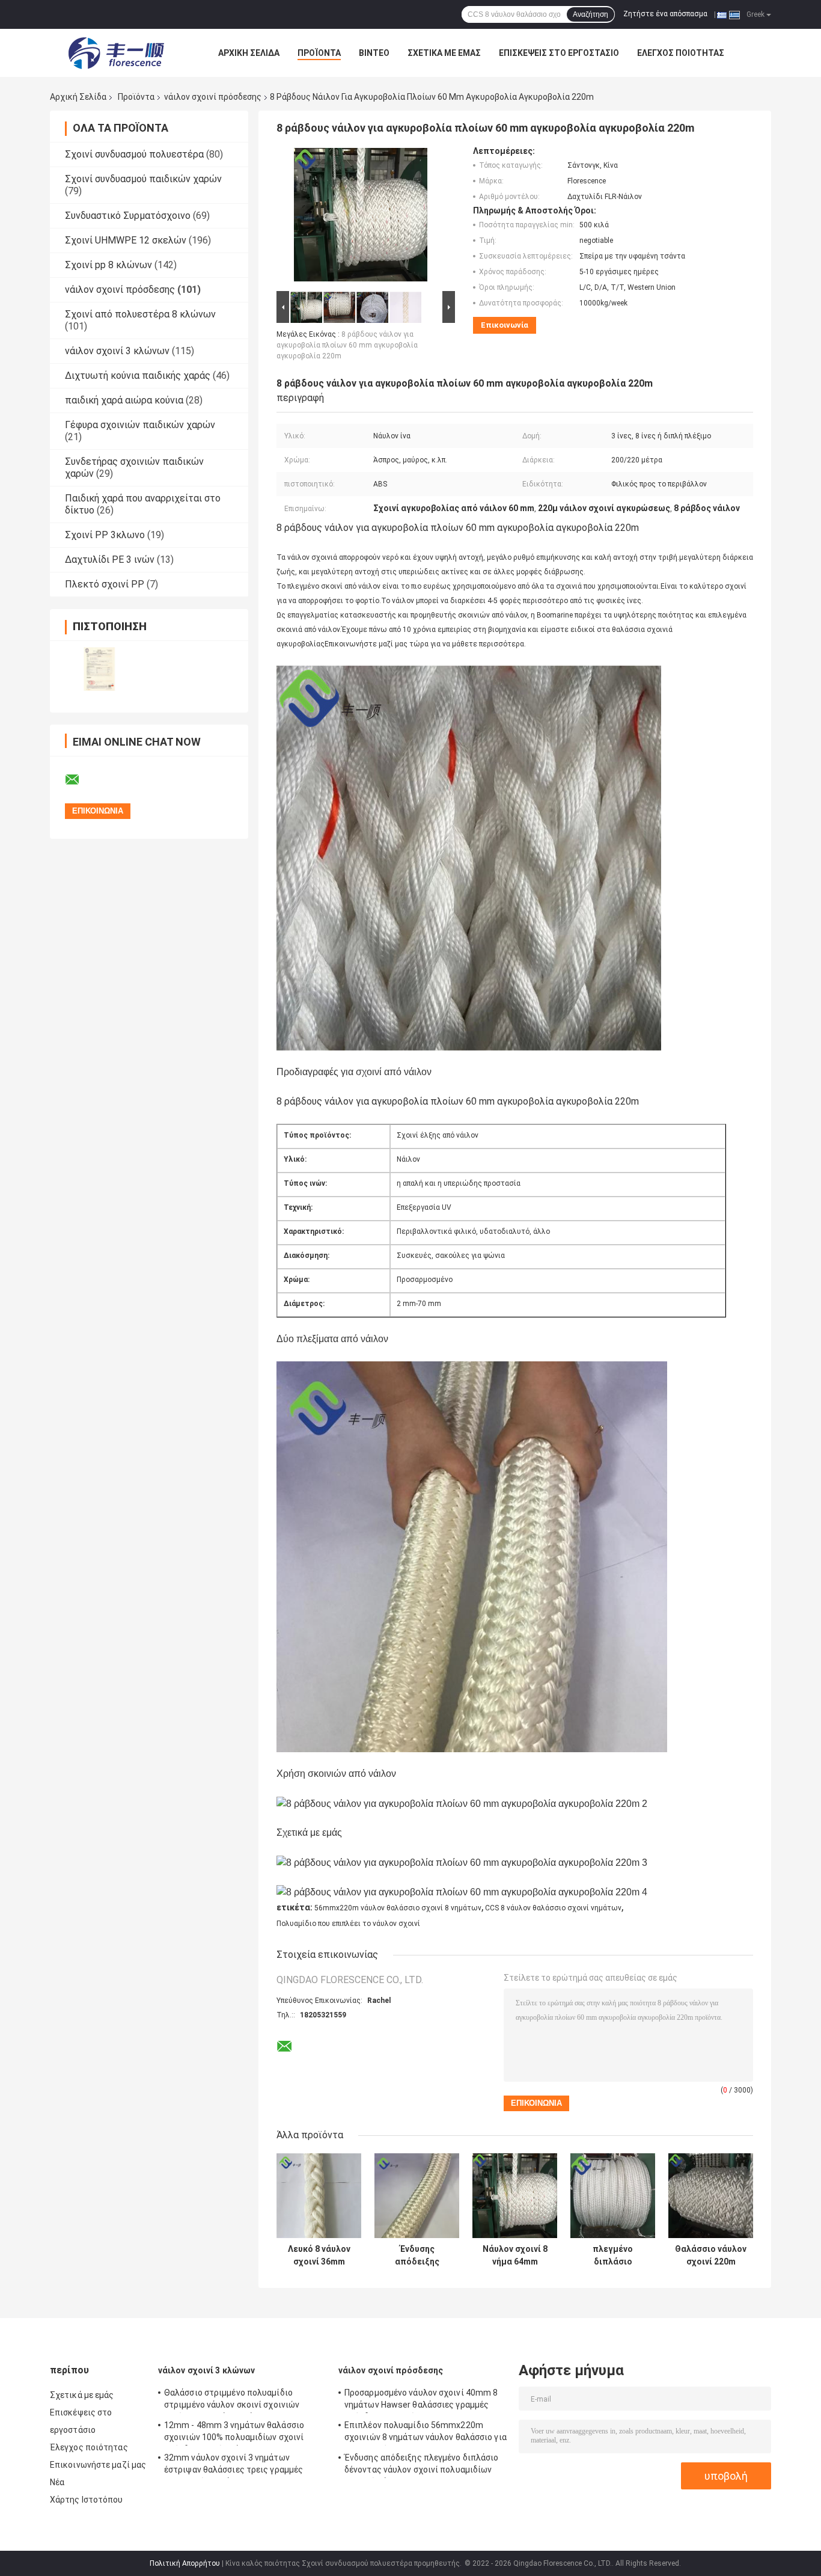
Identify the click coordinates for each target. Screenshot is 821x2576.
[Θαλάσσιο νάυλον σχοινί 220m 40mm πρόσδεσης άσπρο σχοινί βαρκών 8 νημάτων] (711, 2196)
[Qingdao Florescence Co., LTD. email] (80, 780)
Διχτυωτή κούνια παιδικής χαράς (138, 376)
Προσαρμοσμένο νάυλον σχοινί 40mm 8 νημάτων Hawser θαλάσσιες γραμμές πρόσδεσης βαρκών (421, 2400)
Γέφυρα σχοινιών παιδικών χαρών (140, 425)
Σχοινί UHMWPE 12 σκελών (126, 240)
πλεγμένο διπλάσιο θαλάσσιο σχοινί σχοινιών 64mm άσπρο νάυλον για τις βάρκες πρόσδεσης (613, 2256)
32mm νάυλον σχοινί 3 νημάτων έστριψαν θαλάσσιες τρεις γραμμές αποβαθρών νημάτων (233, 2465)
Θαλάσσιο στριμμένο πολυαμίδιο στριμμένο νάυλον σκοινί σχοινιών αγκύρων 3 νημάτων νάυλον (232, 2400)
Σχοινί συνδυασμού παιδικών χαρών (143, 179)
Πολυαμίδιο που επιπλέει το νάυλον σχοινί (348, 1924)
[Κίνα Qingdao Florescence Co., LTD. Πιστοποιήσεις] (99, 669)
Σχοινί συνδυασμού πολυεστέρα (134, 154)
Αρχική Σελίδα (249, 53)
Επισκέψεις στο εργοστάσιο (559, 53)
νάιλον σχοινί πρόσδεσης (213, 97)
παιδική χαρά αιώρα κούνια (124, 400)
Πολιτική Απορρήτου (185, 2563)
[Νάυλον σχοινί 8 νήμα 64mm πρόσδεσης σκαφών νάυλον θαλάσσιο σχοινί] (515, 2196)
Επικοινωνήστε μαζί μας (98, 2465)
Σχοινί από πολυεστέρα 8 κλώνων (140, 314)
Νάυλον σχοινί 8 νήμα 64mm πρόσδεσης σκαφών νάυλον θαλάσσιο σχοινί (515, 2256)
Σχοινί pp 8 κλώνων (108, 265)
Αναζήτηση (591, 14)
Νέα (57, 2482)
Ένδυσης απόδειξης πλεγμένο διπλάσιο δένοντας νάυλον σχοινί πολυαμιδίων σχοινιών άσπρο (417, 2256)
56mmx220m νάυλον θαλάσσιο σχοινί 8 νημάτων (398, 1908)
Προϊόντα (319, 53)
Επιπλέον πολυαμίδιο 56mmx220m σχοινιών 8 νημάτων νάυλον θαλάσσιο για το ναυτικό (426, 2433)
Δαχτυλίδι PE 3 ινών (110, 560)
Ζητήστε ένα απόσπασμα (665, 14)
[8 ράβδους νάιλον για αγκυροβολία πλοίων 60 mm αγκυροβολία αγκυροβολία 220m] (361, 217)
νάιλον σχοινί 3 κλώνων (117, 351)
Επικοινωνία (505, 325)
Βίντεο (374, 53)
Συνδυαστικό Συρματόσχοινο (128, 216)
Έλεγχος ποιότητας (681, 53)
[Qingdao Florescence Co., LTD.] (116, 53)
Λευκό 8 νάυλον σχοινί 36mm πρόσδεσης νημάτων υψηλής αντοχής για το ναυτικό (319, 2256)
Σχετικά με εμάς (444, 53)
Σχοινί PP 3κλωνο (105, 535)
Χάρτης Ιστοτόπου (87, 2500)
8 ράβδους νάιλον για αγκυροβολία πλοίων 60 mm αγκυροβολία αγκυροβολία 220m (347, 345)
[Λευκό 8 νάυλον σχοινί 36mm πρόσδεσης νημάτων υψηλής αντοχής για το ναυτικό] (319, 2196)
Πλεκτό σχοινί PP (105, 584)
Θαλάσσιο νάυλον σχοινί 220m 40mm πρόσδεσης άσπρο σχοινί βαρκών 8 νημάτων (711, 2256)
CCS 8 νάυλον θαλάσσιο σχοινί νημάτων (553, 1908)
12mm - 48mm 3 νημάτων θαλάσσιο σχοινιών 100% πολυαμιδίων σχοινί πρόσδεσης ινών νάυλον (234, 2433)
